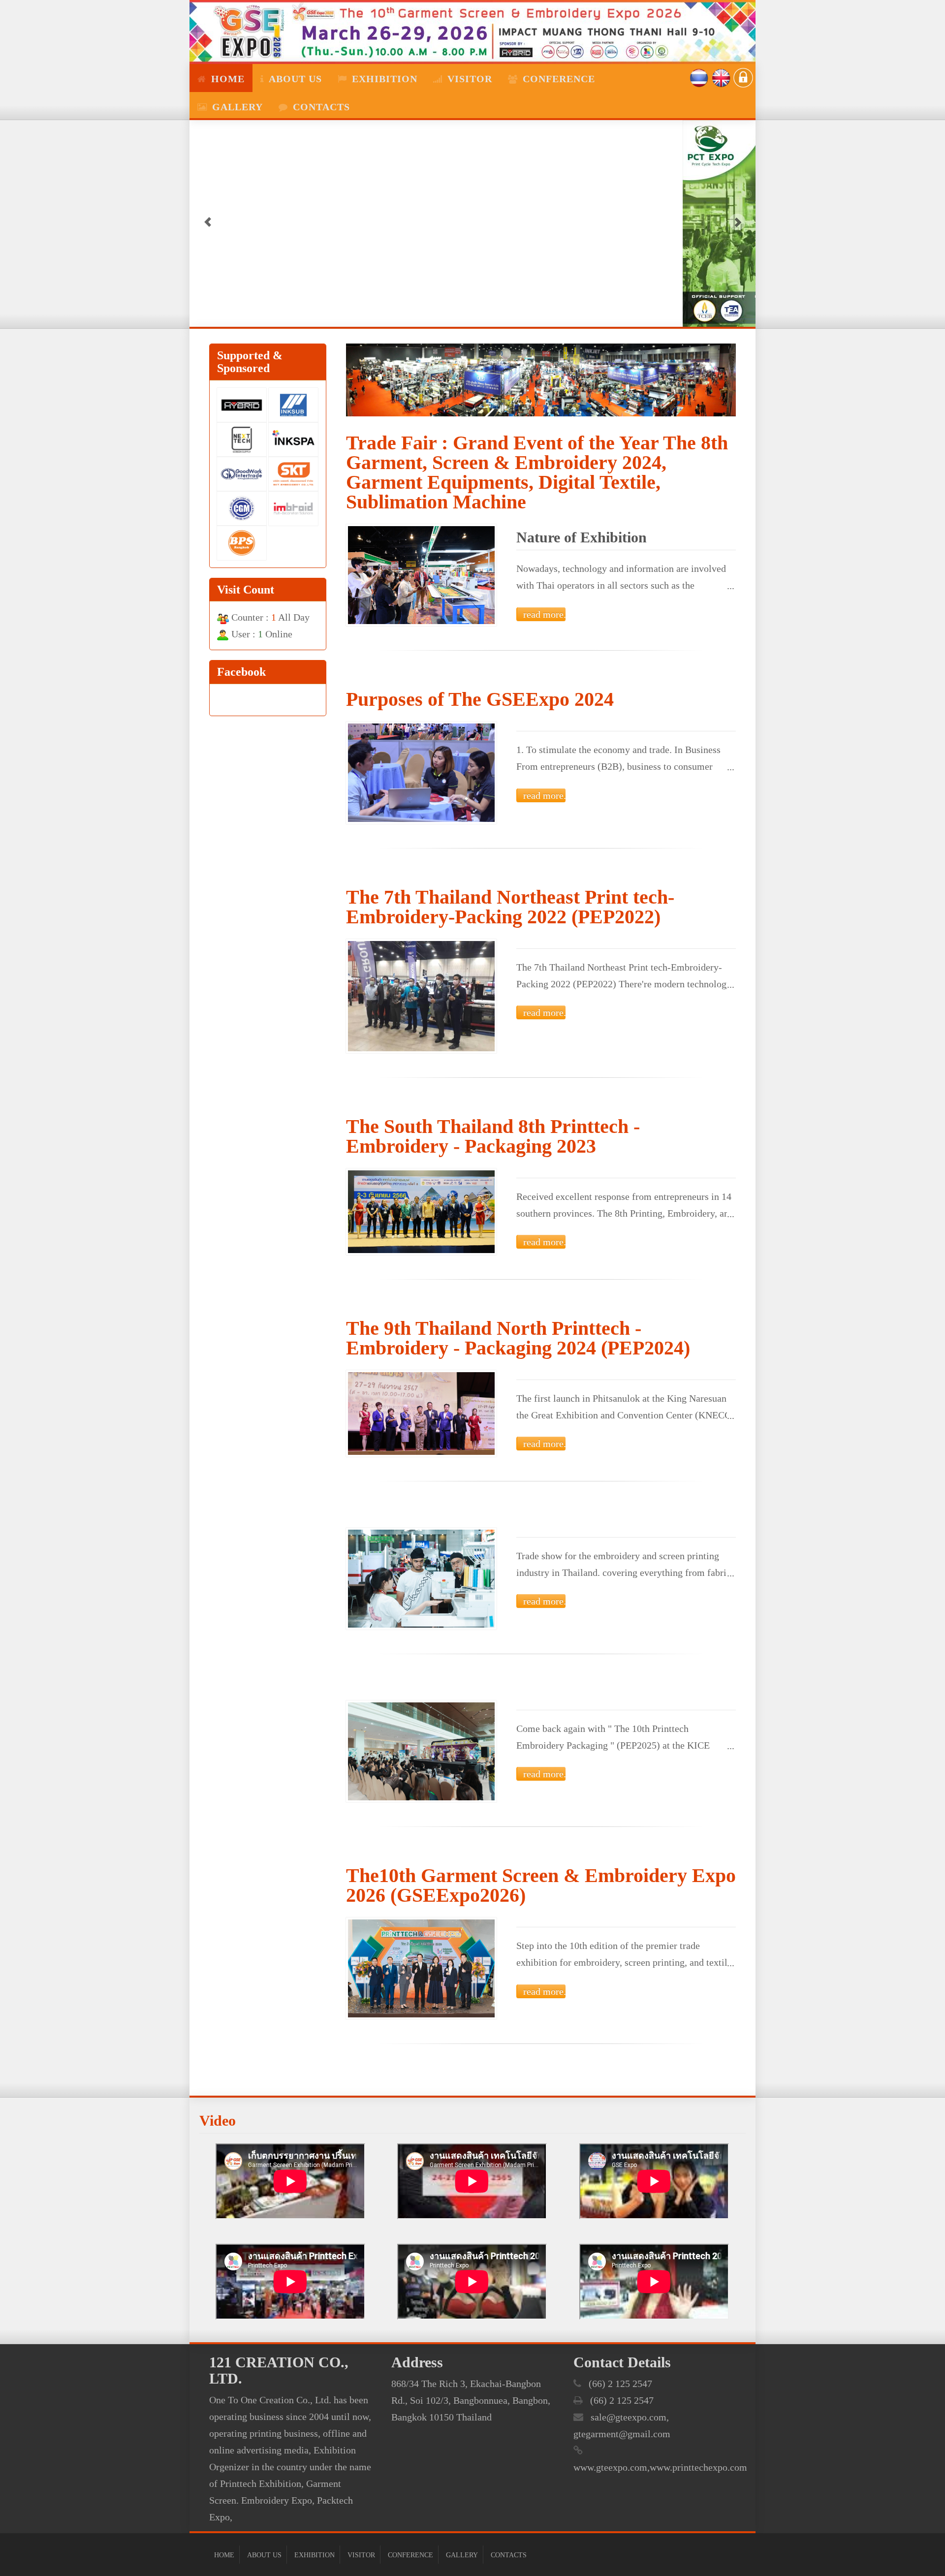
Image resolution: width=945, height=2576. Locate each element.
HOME (228, 79)
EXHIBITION (315, 2555)
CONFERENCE (410, 2555)
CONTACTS (321, 107)
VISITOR (361, 2555)
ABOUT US (295, 79)
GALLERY (237, 107)
